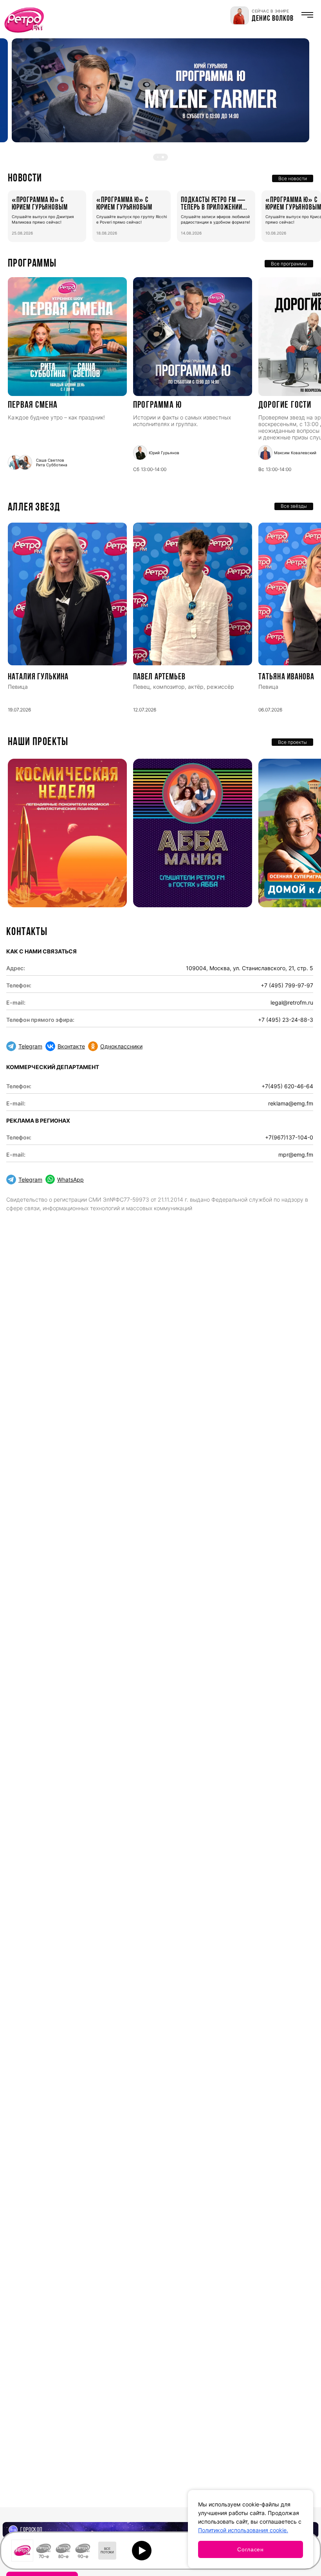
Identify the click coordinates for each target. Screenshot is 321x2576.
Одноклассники (121, 1046)
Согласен (251, 2549)
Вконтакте (71, 1046)
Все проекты (292, 742)
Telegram (30, 1046)
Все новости (293, 178)
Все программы (289, 264)
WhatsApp (70, 1180)
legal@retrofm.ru (292, 1002)
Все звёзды (294, 506)
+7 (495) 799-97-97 (287, 985)
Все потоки (107, 2551)
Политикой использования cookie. (243, 2530)
